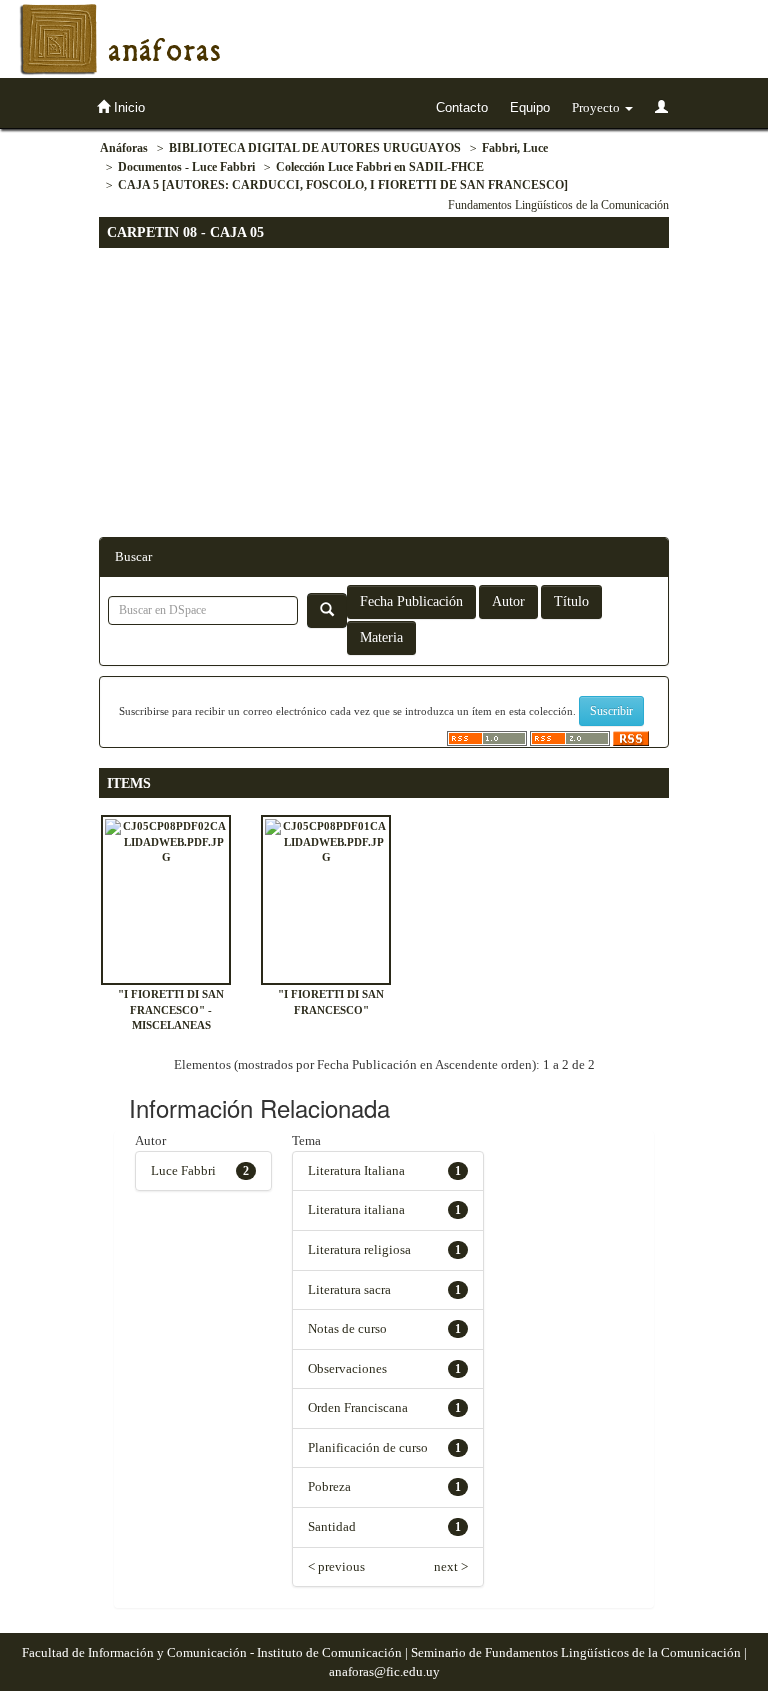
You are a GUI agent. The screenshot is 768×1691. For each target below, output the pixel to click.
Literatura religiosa (359, 1249)
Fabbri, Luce (515, 148)
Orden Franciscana (358, 1407)
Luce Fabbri (183, 1170)
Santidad (332, 1526)
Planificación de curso (368, 1447)
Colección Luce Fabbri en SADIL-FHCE (380, 167)
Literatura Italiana (356, 1170)
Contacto (462, 107)
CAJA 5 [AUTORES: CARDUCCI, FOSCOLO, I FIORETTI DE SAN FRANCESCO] (343, 185)
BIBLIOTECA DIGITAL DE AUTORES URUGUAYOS (315, 148)
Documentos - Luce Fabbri (186, 167)
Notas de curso (347, 1328)
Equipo (530, 107)
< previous (336, 1566)
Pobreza (329, 1486)
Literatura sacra (349, 1289)
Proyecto (597, 107)
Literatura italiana (356, 1209)
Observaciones (347, 1368)
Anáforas (124, 148)
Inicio (127, 107)
